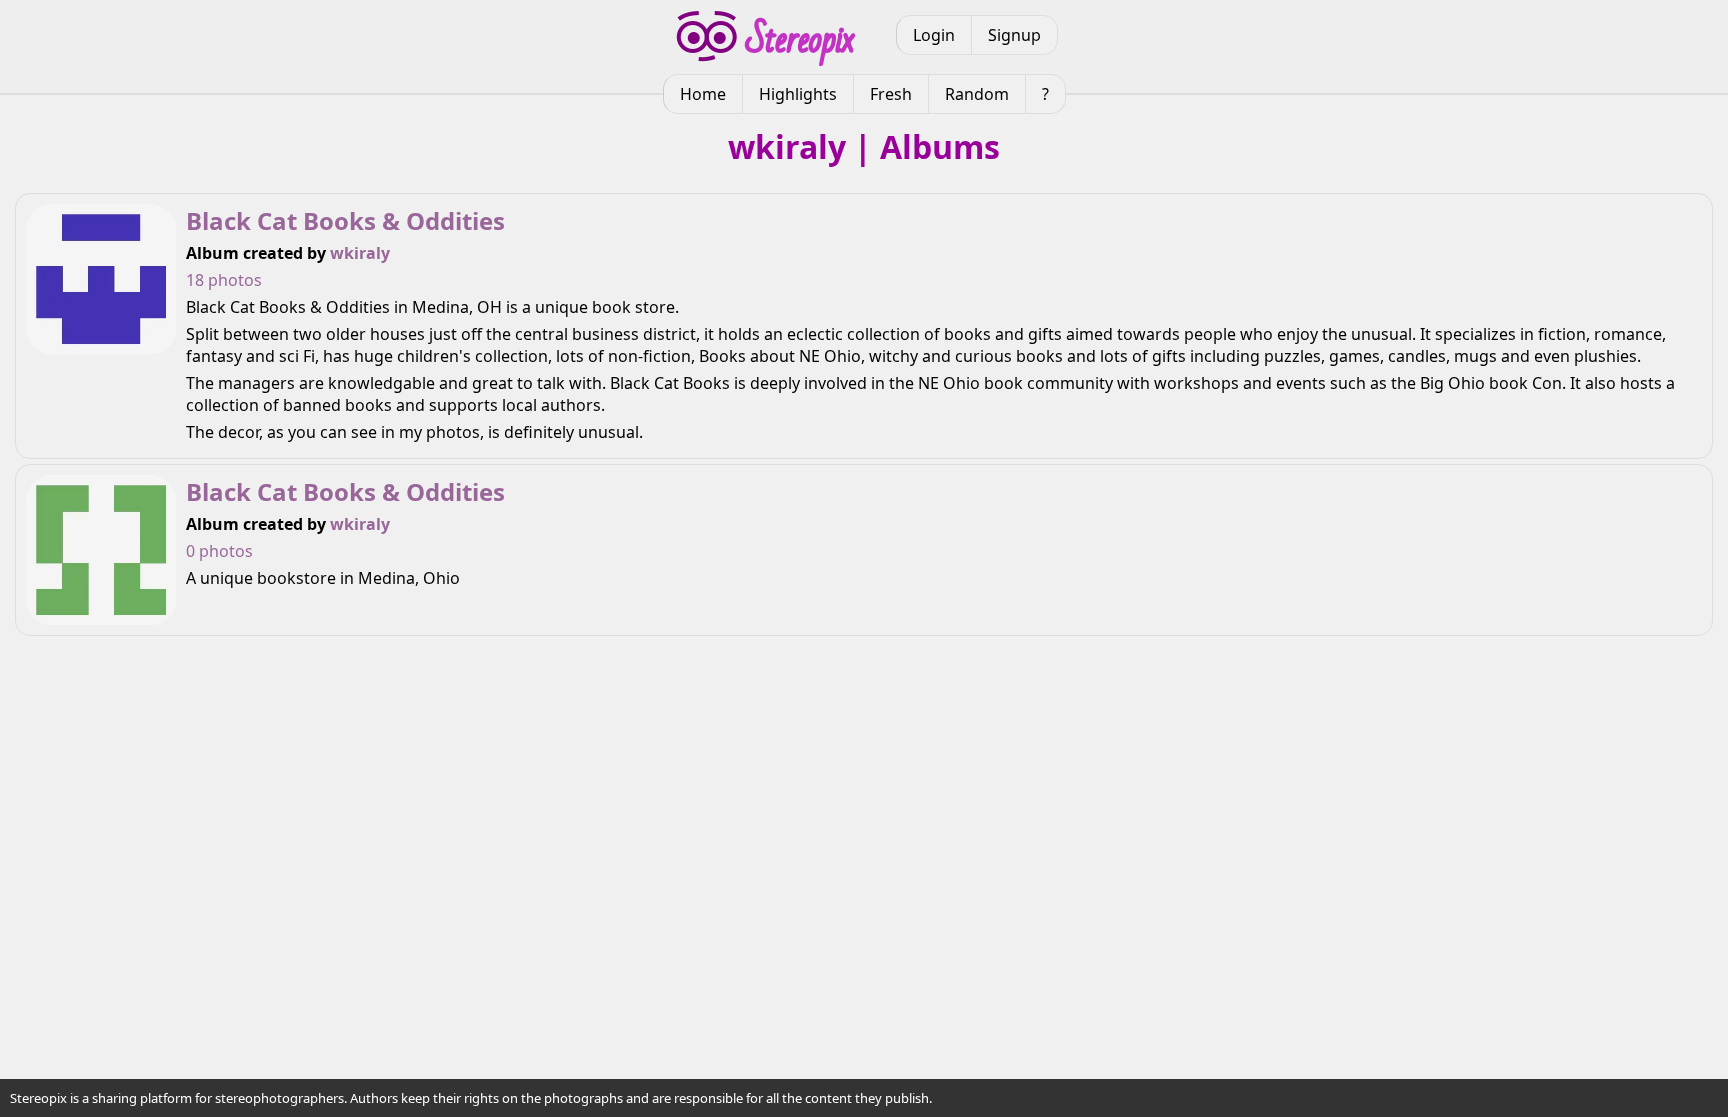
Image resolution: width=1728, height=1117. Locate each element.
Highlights (798, 94)
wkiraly (360, 253)
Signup (1014, 35)
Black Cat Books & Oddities (345, 220)
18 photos (224, 280)
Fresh (891, 94)
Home (703, 94)
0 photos (219, 551)
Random (977, 94)
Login (934, 35)
